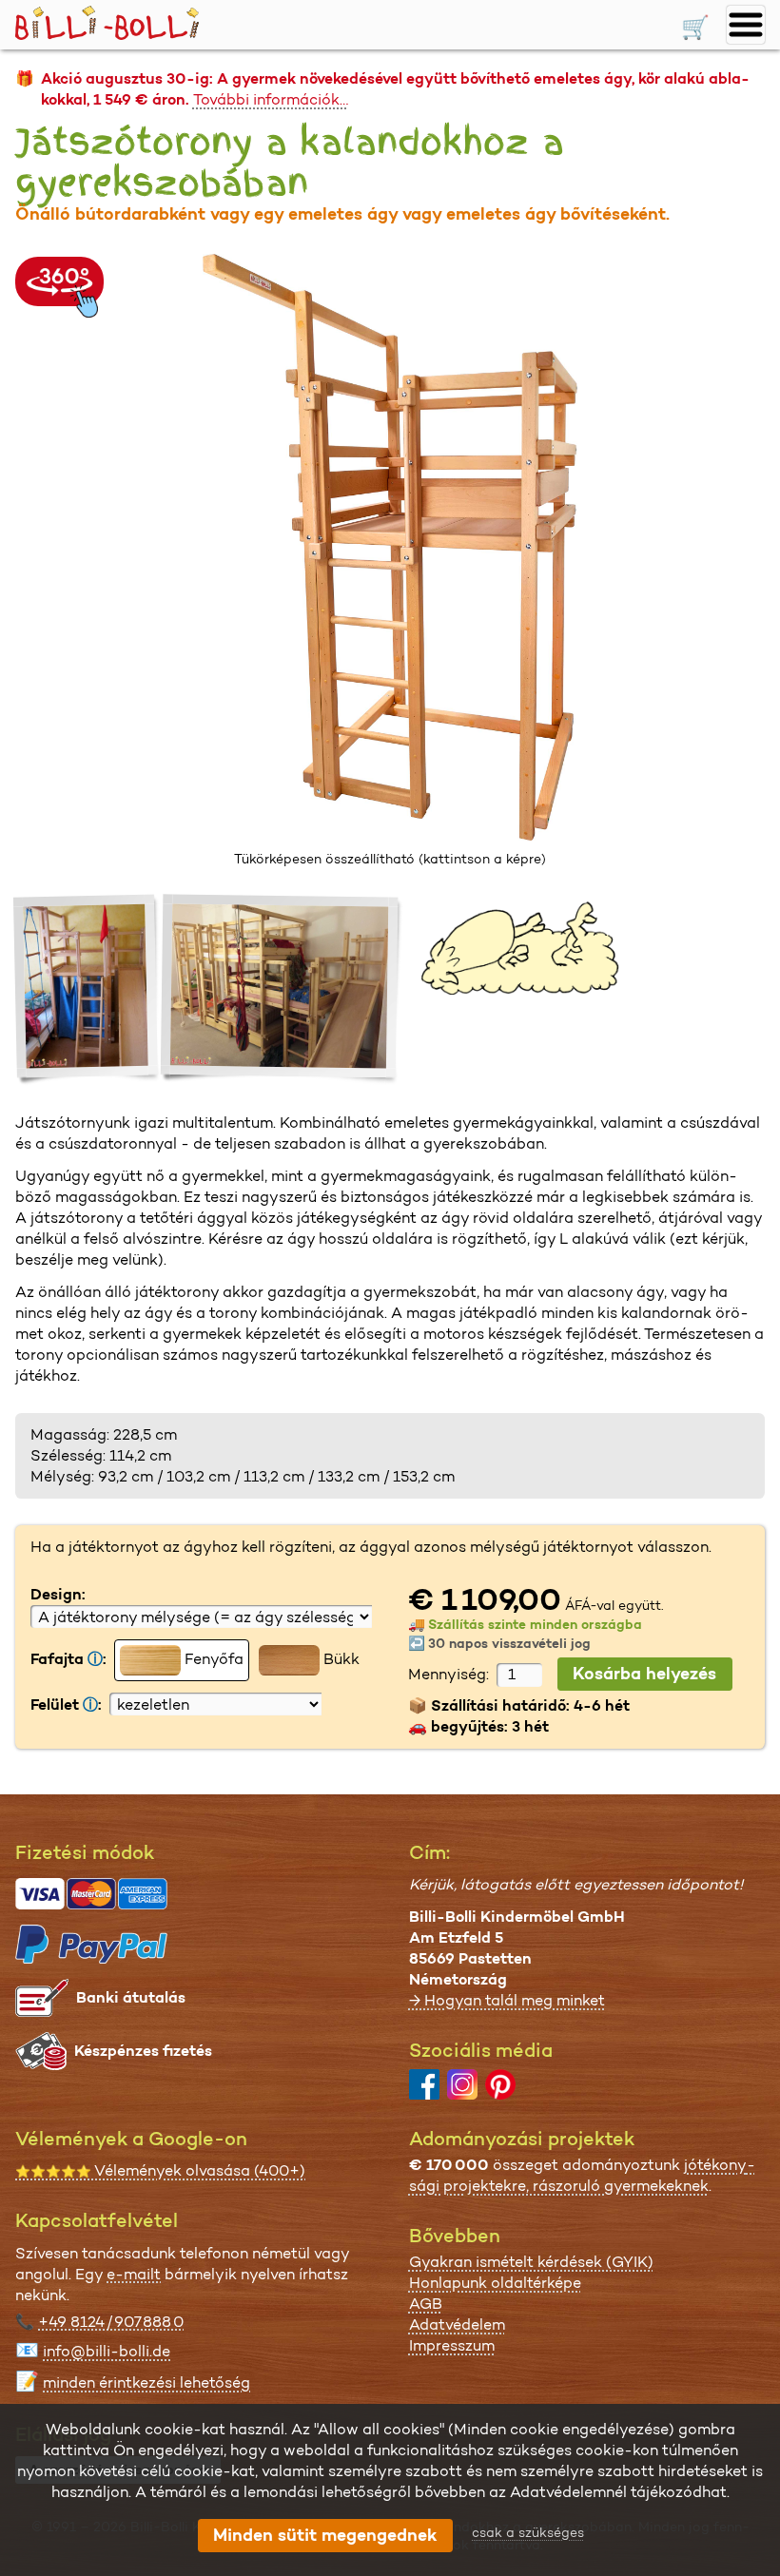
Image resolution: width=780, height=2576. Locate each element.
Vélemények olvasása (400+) (160, 2170)
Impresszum (452, 2345)
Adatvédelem (457, 2324)
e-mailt (134, 2274)
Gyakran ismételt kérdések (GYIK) (531, 2262)
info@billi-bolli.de (107, 2351)
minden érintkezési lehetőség (146, 2382)
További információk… (271, 99)
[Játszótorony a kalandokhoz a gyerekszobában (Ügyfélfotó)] (88, 989)
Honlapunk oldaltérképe (495, 2283)
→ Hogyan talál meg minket (507, 2000)
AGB (426, 2304)
